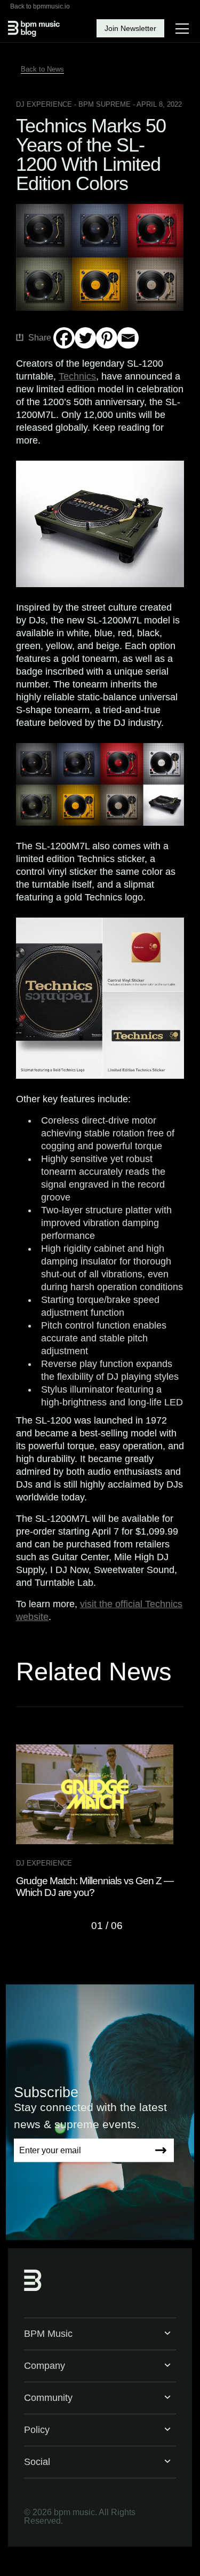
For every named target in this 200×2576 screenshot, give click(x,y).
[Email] (128, 338)
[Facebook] (64, 338)
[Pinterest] (107, 338)
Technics (77, 376)
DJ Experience (44, 104)
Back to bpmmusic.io (40, 6)
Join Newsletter (130, 28)
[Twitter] (85, 338)
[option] (100, 1822)
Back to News (42, 69)
